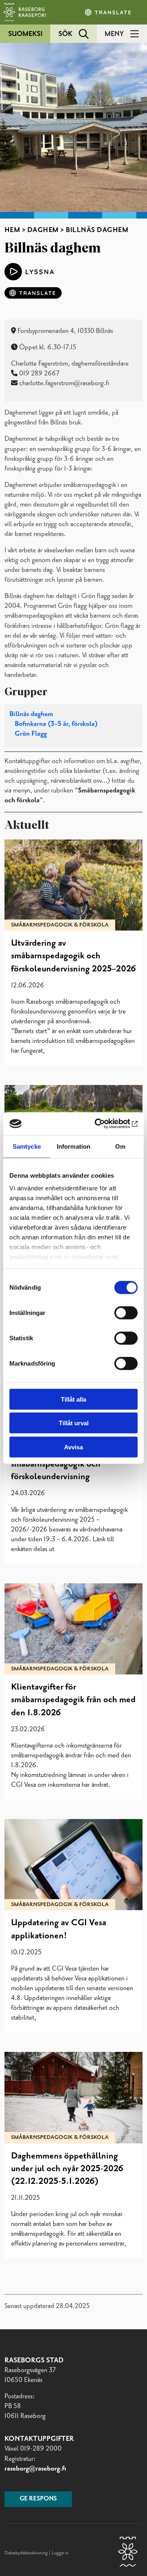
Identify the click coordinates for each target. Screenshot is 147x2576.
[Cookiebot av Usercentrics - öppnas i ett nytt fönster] (104, 1124)
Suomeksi (25, 34)
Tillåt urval (74, 1423)
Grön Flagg (31, 734)
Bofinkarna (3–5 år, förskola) (56, 724)
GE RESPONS (38, 2499)
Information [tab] (73, 1146)
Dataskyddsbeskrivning (27, 2553)
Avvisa (73, 1447)
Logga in (60, 2553)
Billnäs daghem (31, 714)
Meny (114, 34)
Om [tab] (120, 1146)
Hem (12, 230)
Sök (65, 34)
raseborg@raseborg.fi (35, 2469)
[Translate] (109, 12)
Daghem (43, 230)
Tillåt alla (73, 1399)
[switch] (126, 1313)
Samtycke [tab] (27, 1146)
